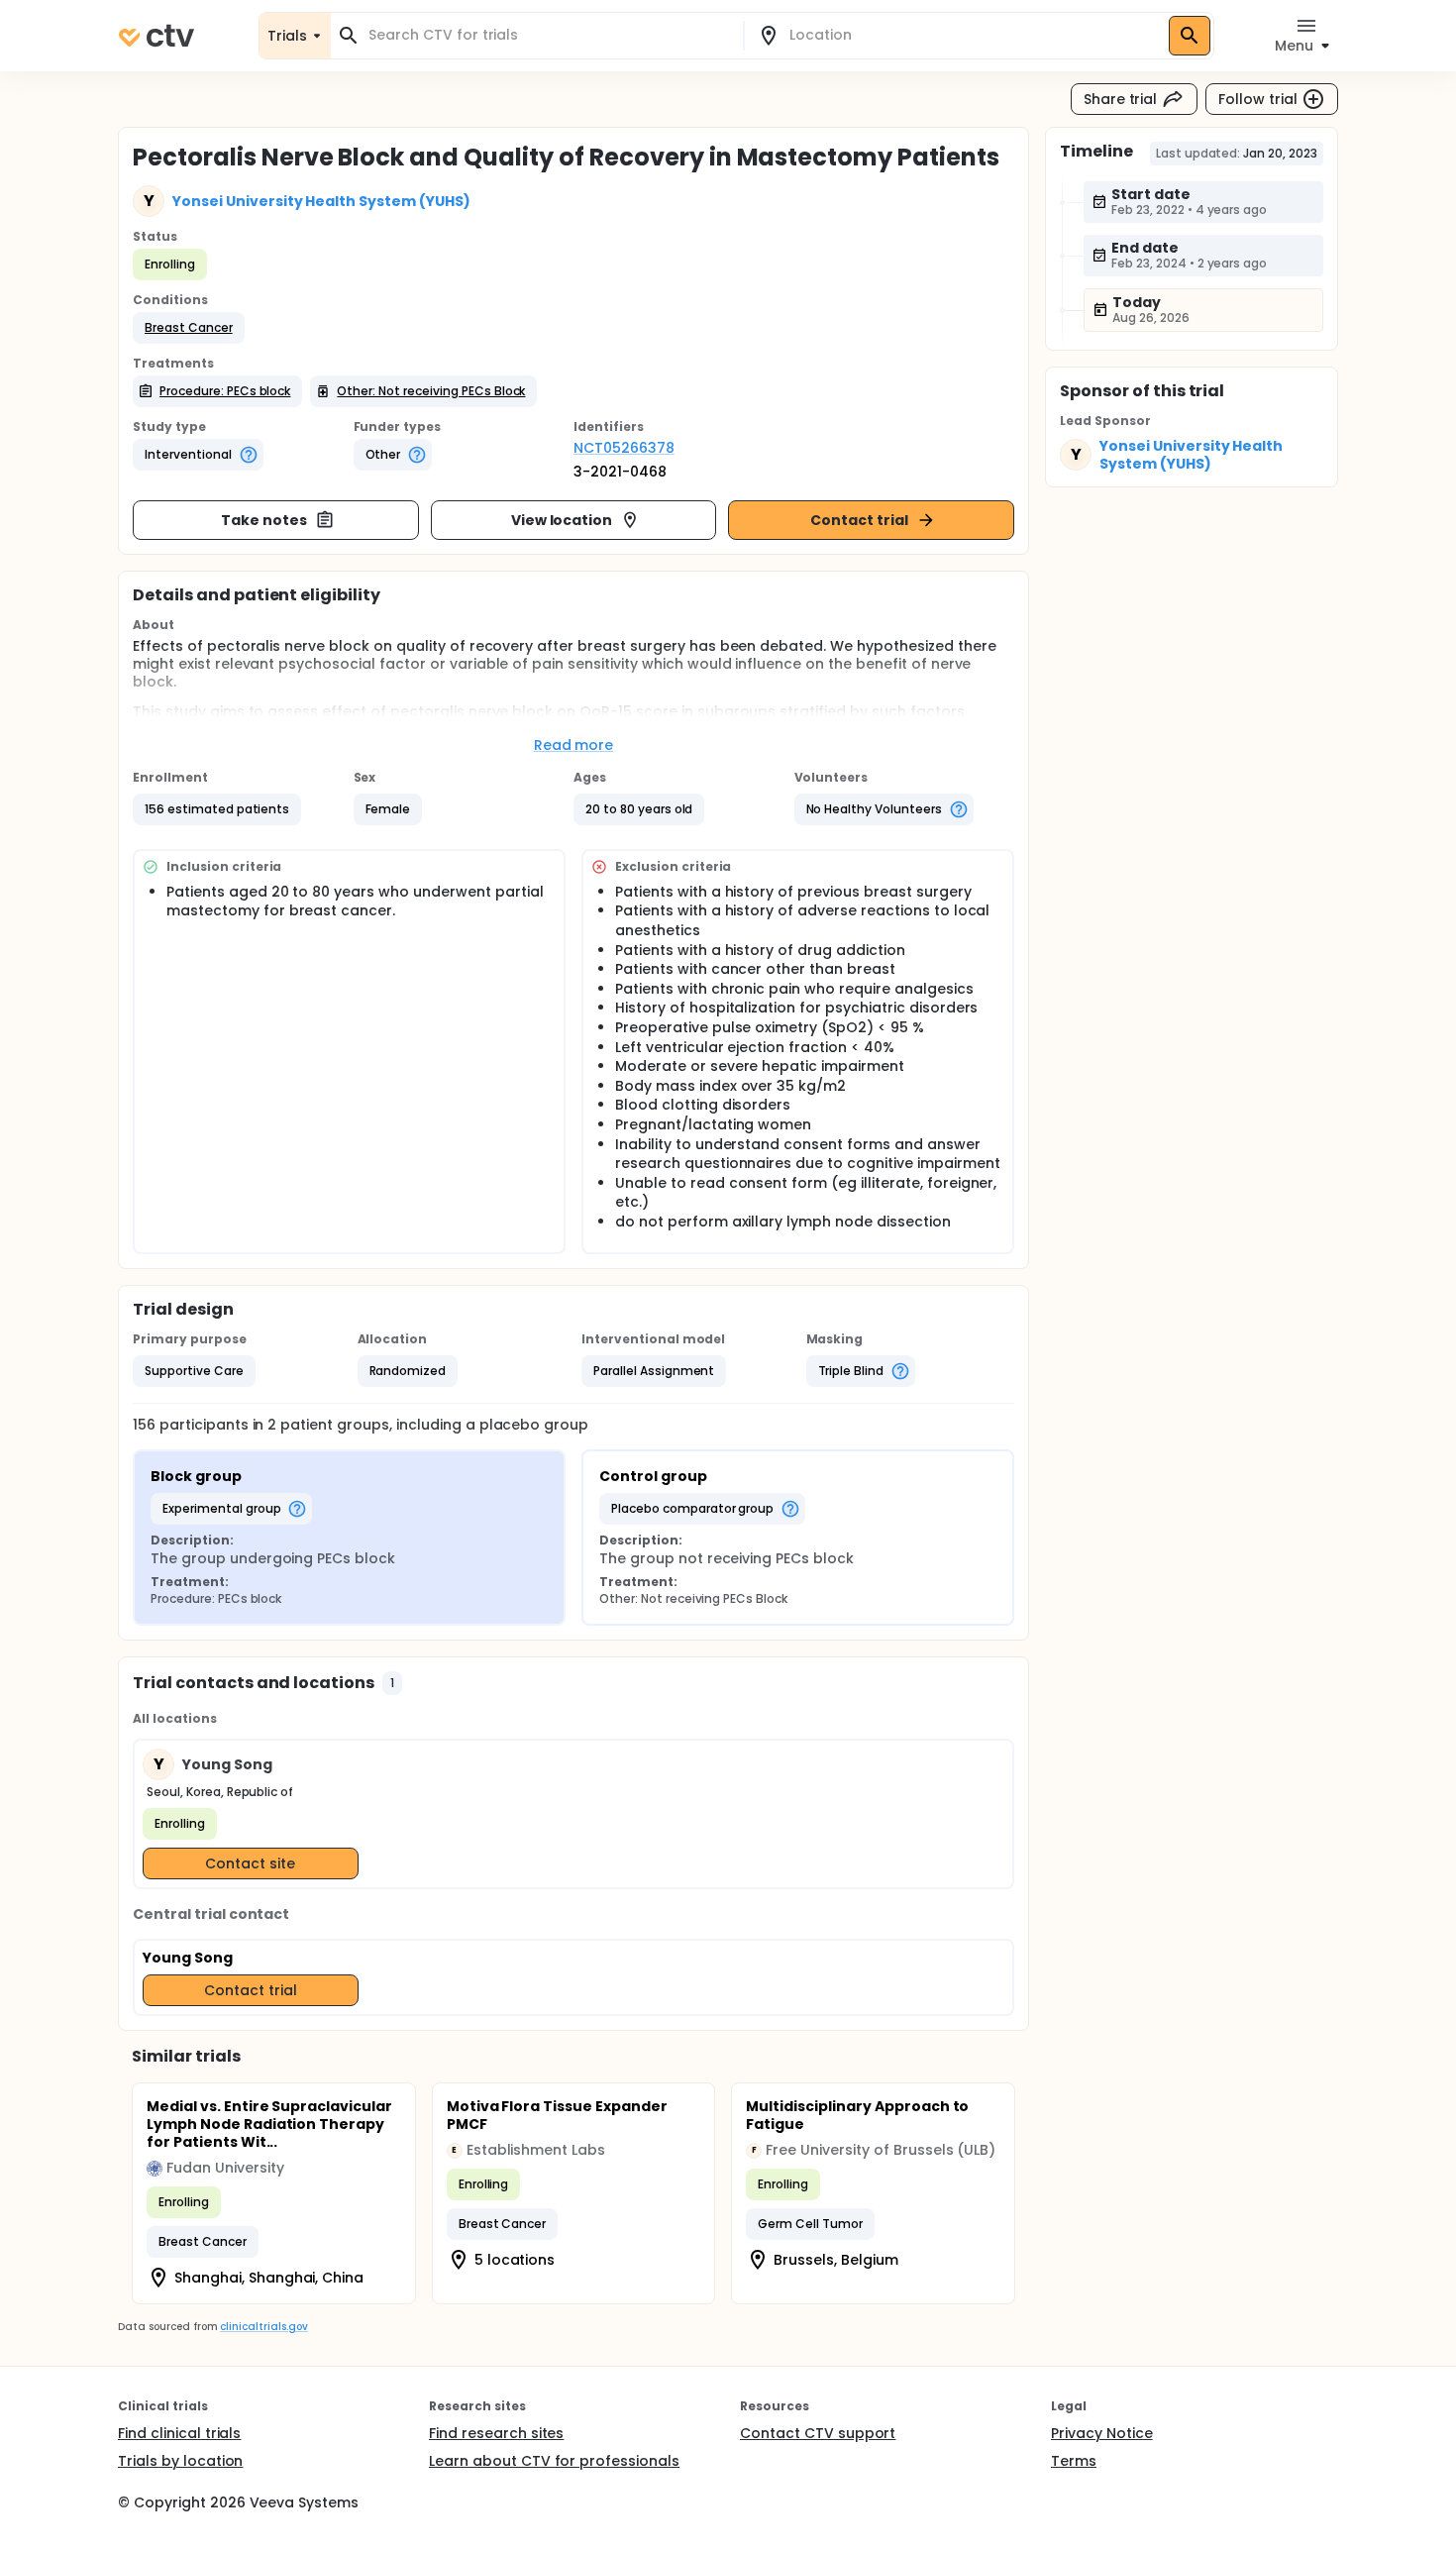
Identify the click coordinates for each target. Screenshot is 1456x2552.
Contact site (250, 1863)
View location (562, 520)
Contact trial (859, 520)
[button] (189, 328)
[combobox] (549, 35)
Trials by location (180, 2461)
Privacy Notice (1102, 2433)
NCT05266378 (624, 448)
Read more (574, 745)
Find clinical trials (179, 2433)
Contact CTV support (818, 2433)
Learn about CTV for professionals (554, 2461)
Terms (1074, 2461)
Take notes (264, 520)
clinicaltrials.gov (263, 2327)
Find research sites (496, 2433)
